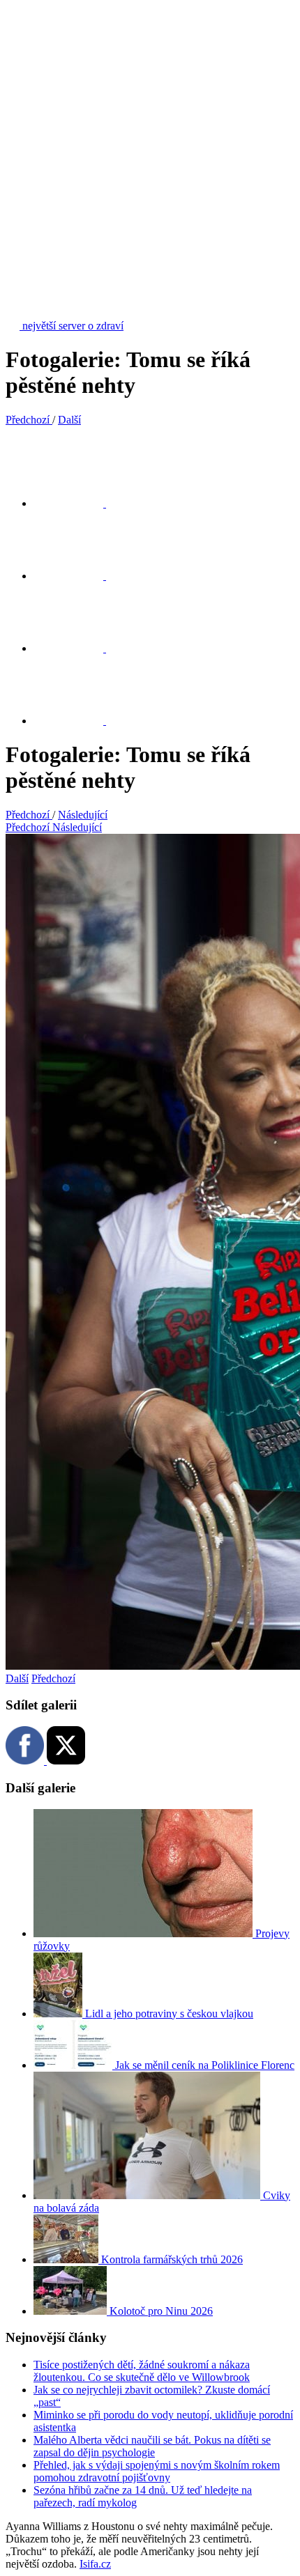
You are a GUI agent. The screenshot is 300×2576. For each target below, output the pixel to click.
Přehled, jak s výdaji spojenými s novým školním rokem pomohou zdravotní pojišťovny (157, 2471)
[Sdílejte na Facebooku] (77, 576)
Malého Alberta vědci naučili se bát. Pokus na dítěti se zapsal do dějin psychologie (152, 2446)
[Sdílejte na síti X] (77, 503)
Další (17, 1678)
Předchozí (53, 1678)
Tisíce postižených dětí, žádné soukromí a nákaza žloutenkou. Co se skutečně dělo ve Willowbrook (142, 2371)
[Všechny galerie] (77, 721)
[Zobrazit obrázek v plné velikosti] (77, 648)
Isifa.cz (95, 2564)
